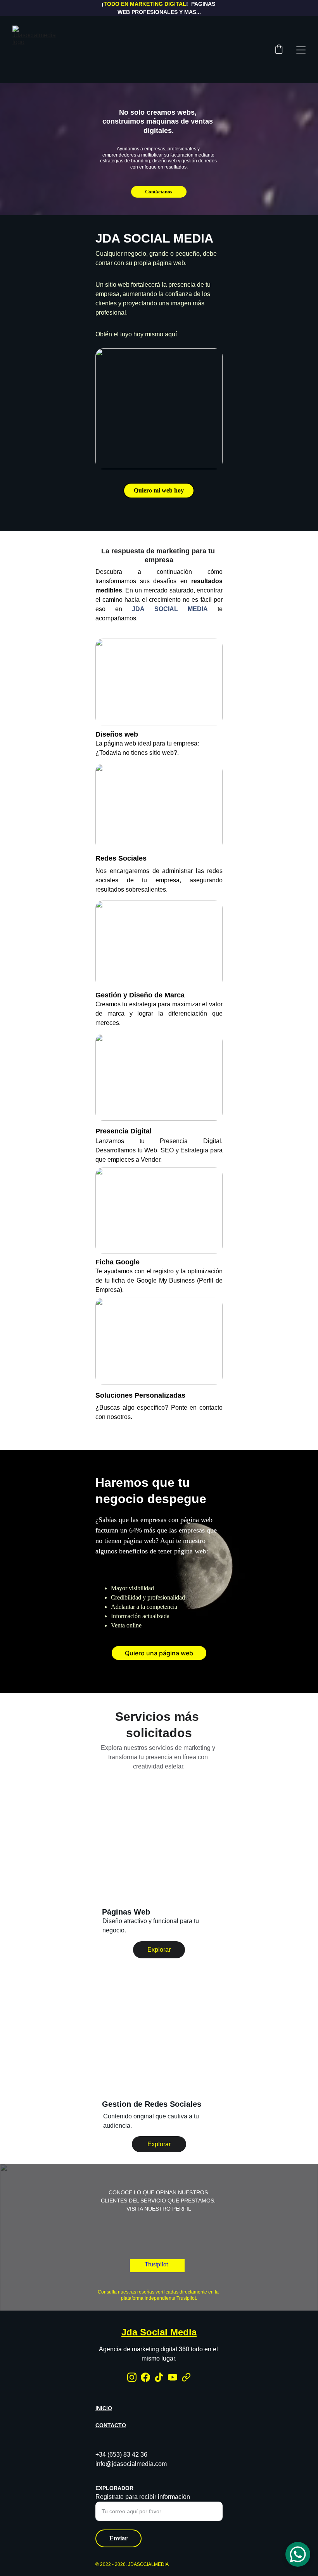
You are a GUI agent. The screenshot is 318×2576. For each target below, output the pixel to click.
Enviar (118, 2538)
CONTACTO (111, 2425)
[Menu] (301, 50)
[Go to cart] (279, 50)
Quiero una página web (159, 1653)
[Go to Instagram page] (132, 2377)
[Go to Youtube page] (173, 2377)
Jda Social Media (159, 2332)
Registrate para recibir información (143, 2497)
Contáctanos (159, 192)
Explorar (159, 1950)
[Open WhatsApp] (298, 2554)
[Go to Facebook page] (145, 2377)
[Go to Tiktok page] (159, 2377)
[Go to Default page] (186, 2377)
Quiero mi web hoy (159, 490)
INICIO (104, 2408)
